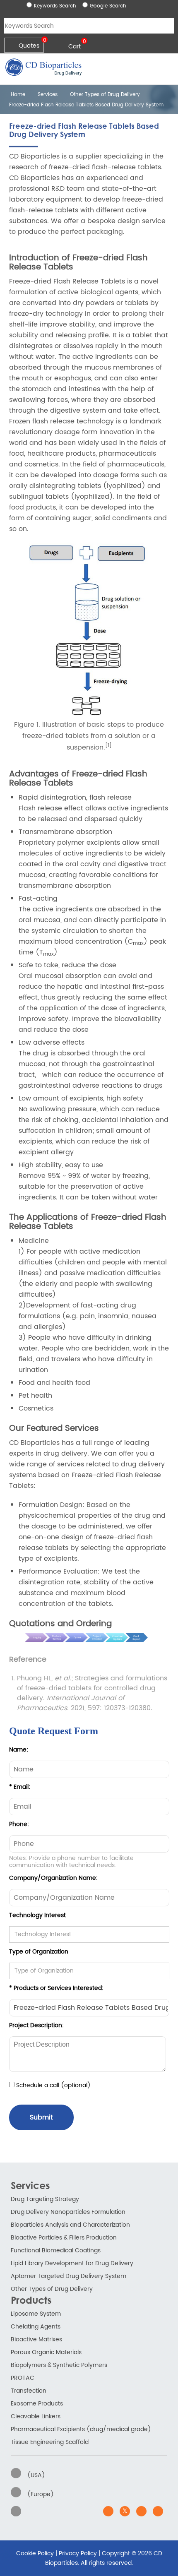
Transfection (29, 2391)
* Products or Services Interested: (56, 1988)
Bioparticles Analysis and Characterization (70, 2225)
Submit (41, 2117)
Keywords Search (55, 6)
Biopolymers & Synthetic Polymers (59, 2365)
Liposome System (36, 2314)
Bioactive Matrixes (36, 2339)
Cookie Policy (35, 2553)
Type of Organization (39, 1952)
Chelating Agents (36, 2327)
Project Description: (36, 2025)
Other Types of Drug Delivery (105, 95)
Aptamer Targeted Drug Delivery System (69, 2276)
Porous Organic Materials (46, 2352)
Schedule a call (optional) (53, 2085)
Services (48, 95)
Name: (19, 1750)
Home (17, 95)
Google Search (108, 6)
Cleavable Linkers (36, 2416)
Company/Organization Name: (53, 1878)
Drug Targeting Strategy (45, 2199)
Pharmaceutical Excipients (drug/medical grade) (81, 2429)
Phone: (19, 1824)
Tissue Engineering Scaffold (50, 2442)
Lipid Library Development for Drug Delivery (72, 2263)
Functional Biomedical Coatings (56, 2250)
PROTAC (23, 2378)
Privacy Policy (78, 2553)
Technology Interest (37, 1915)
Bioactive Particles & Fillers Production (64, 2238)
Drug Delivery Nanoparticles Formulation (68, 2212)
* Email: (20, 1787)
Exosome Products (37, 2404)
